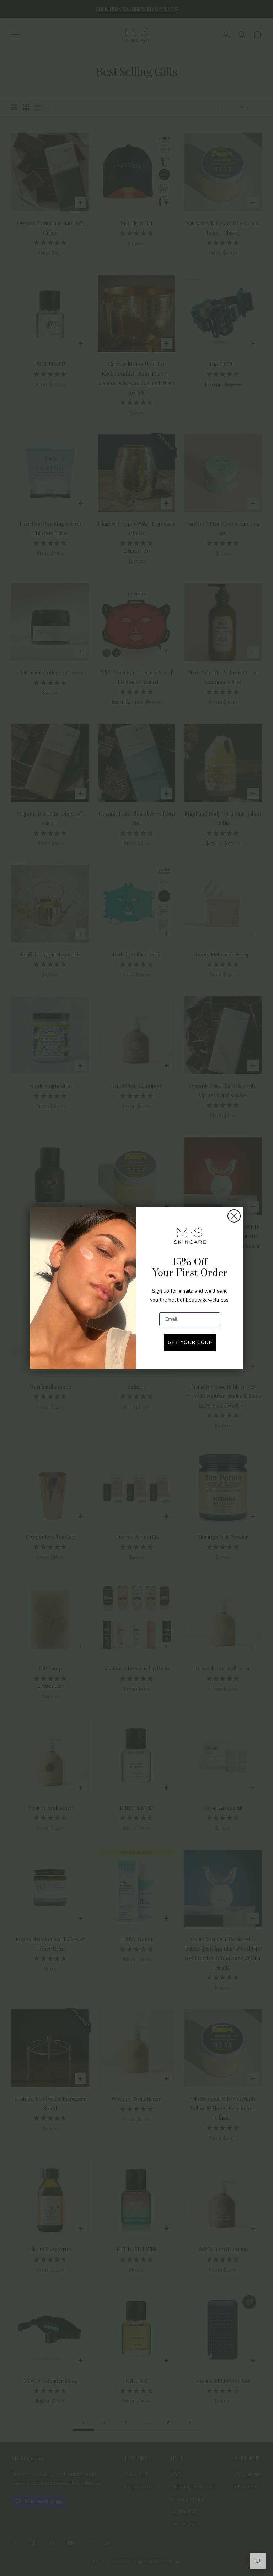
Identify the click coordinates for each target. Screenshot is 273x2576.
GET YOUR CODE (190, 1343)
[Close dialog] (234, 1216)
